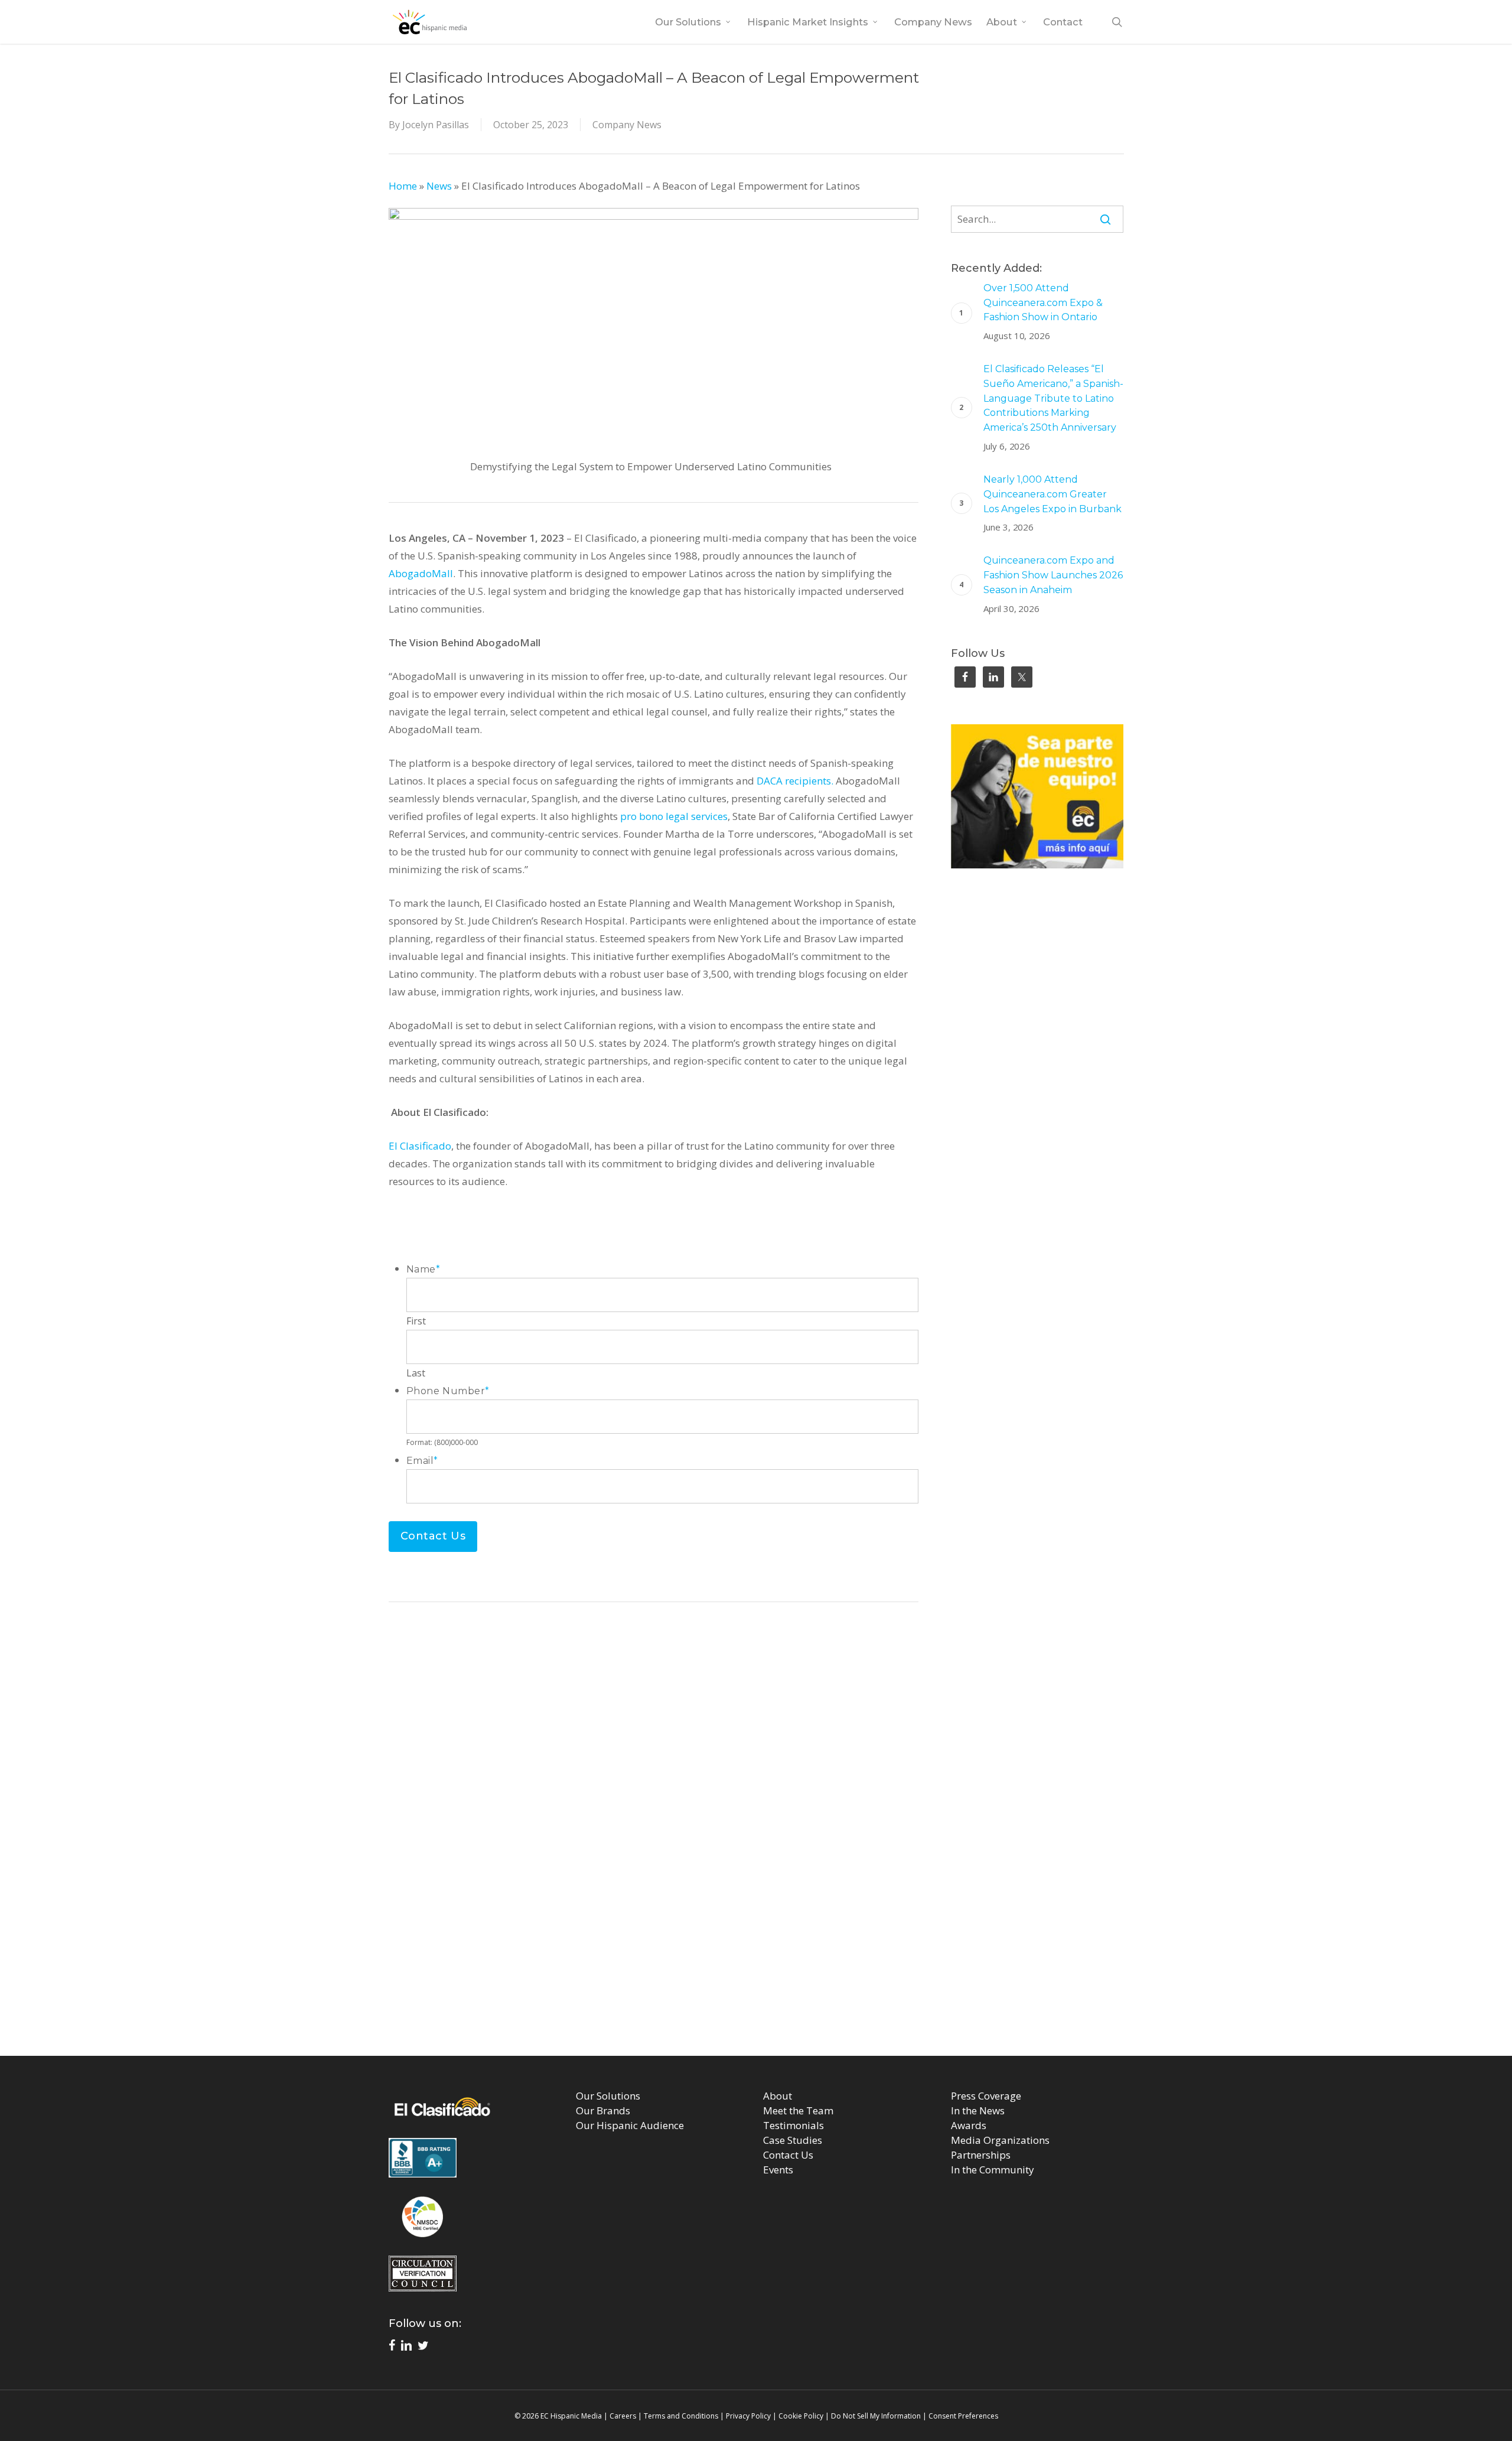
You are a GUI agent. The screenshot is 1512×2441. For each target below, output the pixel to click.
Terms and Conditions (681, 2416)
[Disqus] (756, 1879)
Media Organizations (1000, 2140)
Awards (969, 2125)
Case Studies (793, 2140)
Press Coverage (986, 2096)
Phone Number (448, 1391)
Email (422, 1461)
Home (403, 186)
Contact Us (788, 2155)
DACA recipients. (795, 781)
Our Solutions (608, 2096)
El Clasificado (420, 1146)
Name (423, 1269)
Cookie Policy (801, 2416)
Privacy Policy (748, 2416)
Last (416, 1373)
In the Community (993, 2170)
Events (778, 2170)
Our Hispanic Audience (630, 2125)
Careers (623, 2416)
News (439, 186)
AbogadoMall (421, 573)
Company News (627, 125)
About (778, 2096)
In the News (978, 2110)
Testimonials (794, 2125)
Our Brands (603, 2110)
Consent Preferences (963, 2416)
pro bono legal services (674, 816)
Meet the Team (798, 2110)
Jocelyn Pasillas (436, 125)
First (416, 1321)
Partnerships (981, 2155)
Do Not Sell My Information (876, 2416)
